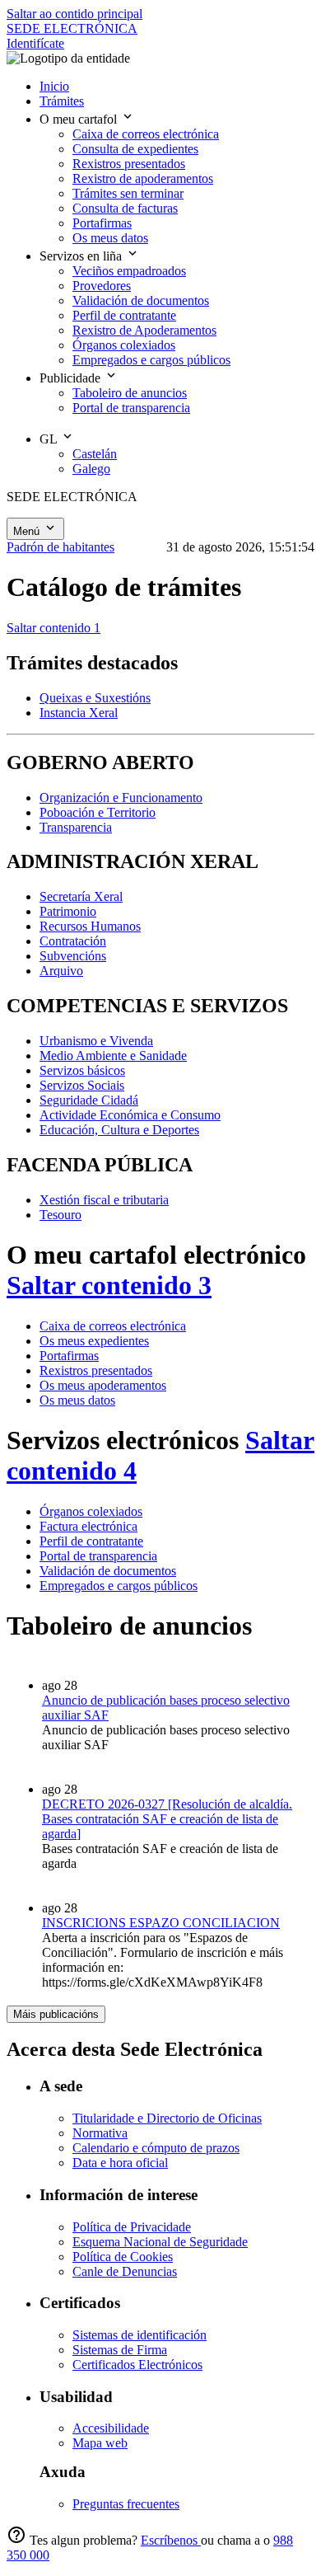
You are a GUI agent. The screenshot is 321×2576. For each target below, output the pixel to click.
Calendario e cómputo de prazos (156, 2148)
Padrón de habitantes (60, 547)
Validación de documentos (108, 1571)
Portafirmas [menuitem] (102, 223)
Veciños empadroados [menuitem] (129, 271)
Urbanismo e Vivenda (96, 1041)
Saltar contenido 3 (109, 1285)
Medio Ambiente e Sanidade (113, 1056)
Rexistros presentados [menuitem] (129, 164)
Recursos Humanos (90, 926)
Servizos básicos (82, 1070)
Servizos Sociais (82, 1085)
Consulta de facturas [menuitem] (125, 208)
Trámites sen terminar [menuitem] (128, 193)
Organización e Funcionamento (121, 798)
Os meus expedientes (94, 1341)
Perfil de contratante (91, 1541)
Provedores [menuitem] (102, 286)
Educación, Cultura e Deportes (119, 1130)
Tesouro (60, 1215)
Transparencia (76, 827)
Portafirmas (69, 1356)
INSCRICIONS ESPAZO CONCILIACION (161, 1923)
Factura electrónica (88, 1526)
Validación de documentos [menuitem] (141, 300)
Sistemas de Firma (120, 2350)
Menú (28, 531)
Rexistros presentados (96, 1370)
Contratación (73, 941)
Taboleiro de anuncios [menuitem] (130, 393)
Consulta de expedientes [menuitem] (135, 149)
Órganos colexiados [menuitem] (124, 345)
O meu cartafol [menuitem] (80, 119)
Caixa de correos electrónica (113, 1326)
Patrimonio (68, 911)
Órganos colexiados (91, 1511)
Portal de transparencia (98, 1556)
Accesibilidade (111, 2428)
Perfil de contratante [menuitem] (124, 315)
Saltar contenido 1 (53, 628)
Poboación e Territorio (98, 812)
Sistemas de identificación (140, 2335)
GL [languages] (50, 439)
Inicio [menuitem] (54, 86)
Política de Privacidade (132, 2227)
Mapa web (100, 2443)
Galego (91, 469)
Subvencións (73, 956)
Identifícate (35, 43)
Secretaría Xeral (81, 896)
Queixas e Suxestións (95, 698)
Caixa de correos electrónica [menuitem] (146, 134)
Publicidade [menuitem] (72, 378)
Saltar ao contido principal (74, 14)
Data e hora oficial (120, 2163)
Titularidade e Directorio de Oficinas (167, 2118)
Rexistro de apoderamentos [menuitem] (143, 178)
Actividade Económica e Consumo (130, 1115)
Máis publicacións (56, 2014)
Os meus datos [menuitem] (110, 238)
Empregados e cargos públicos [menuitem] (151, 360)
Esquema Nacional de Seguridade (160, 2242)
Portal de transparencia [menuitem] (131, 408)
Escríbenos (171, 2540)
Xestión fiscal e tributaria (104, 1200)
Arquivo (61, 971)
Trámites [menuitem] (62, 101)
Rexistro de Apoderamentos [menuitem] (144, 330)
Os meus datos (77, 1400)
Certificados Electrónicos (137, 2365)
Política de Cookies (123, 2257)
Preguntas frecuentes (126, 2504)
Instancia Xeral (79, 713)
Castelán (95, 454)
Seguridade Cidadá (89, 1100)
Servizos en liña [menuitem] (82, 256)
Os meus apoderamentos (103, 1385)
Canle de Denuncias (125, 2271)
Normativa (100, 2133)
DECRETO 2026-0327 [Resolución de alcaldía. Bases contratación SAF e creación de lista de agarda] (167, 1819)
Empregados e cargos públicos (119, 1586)
